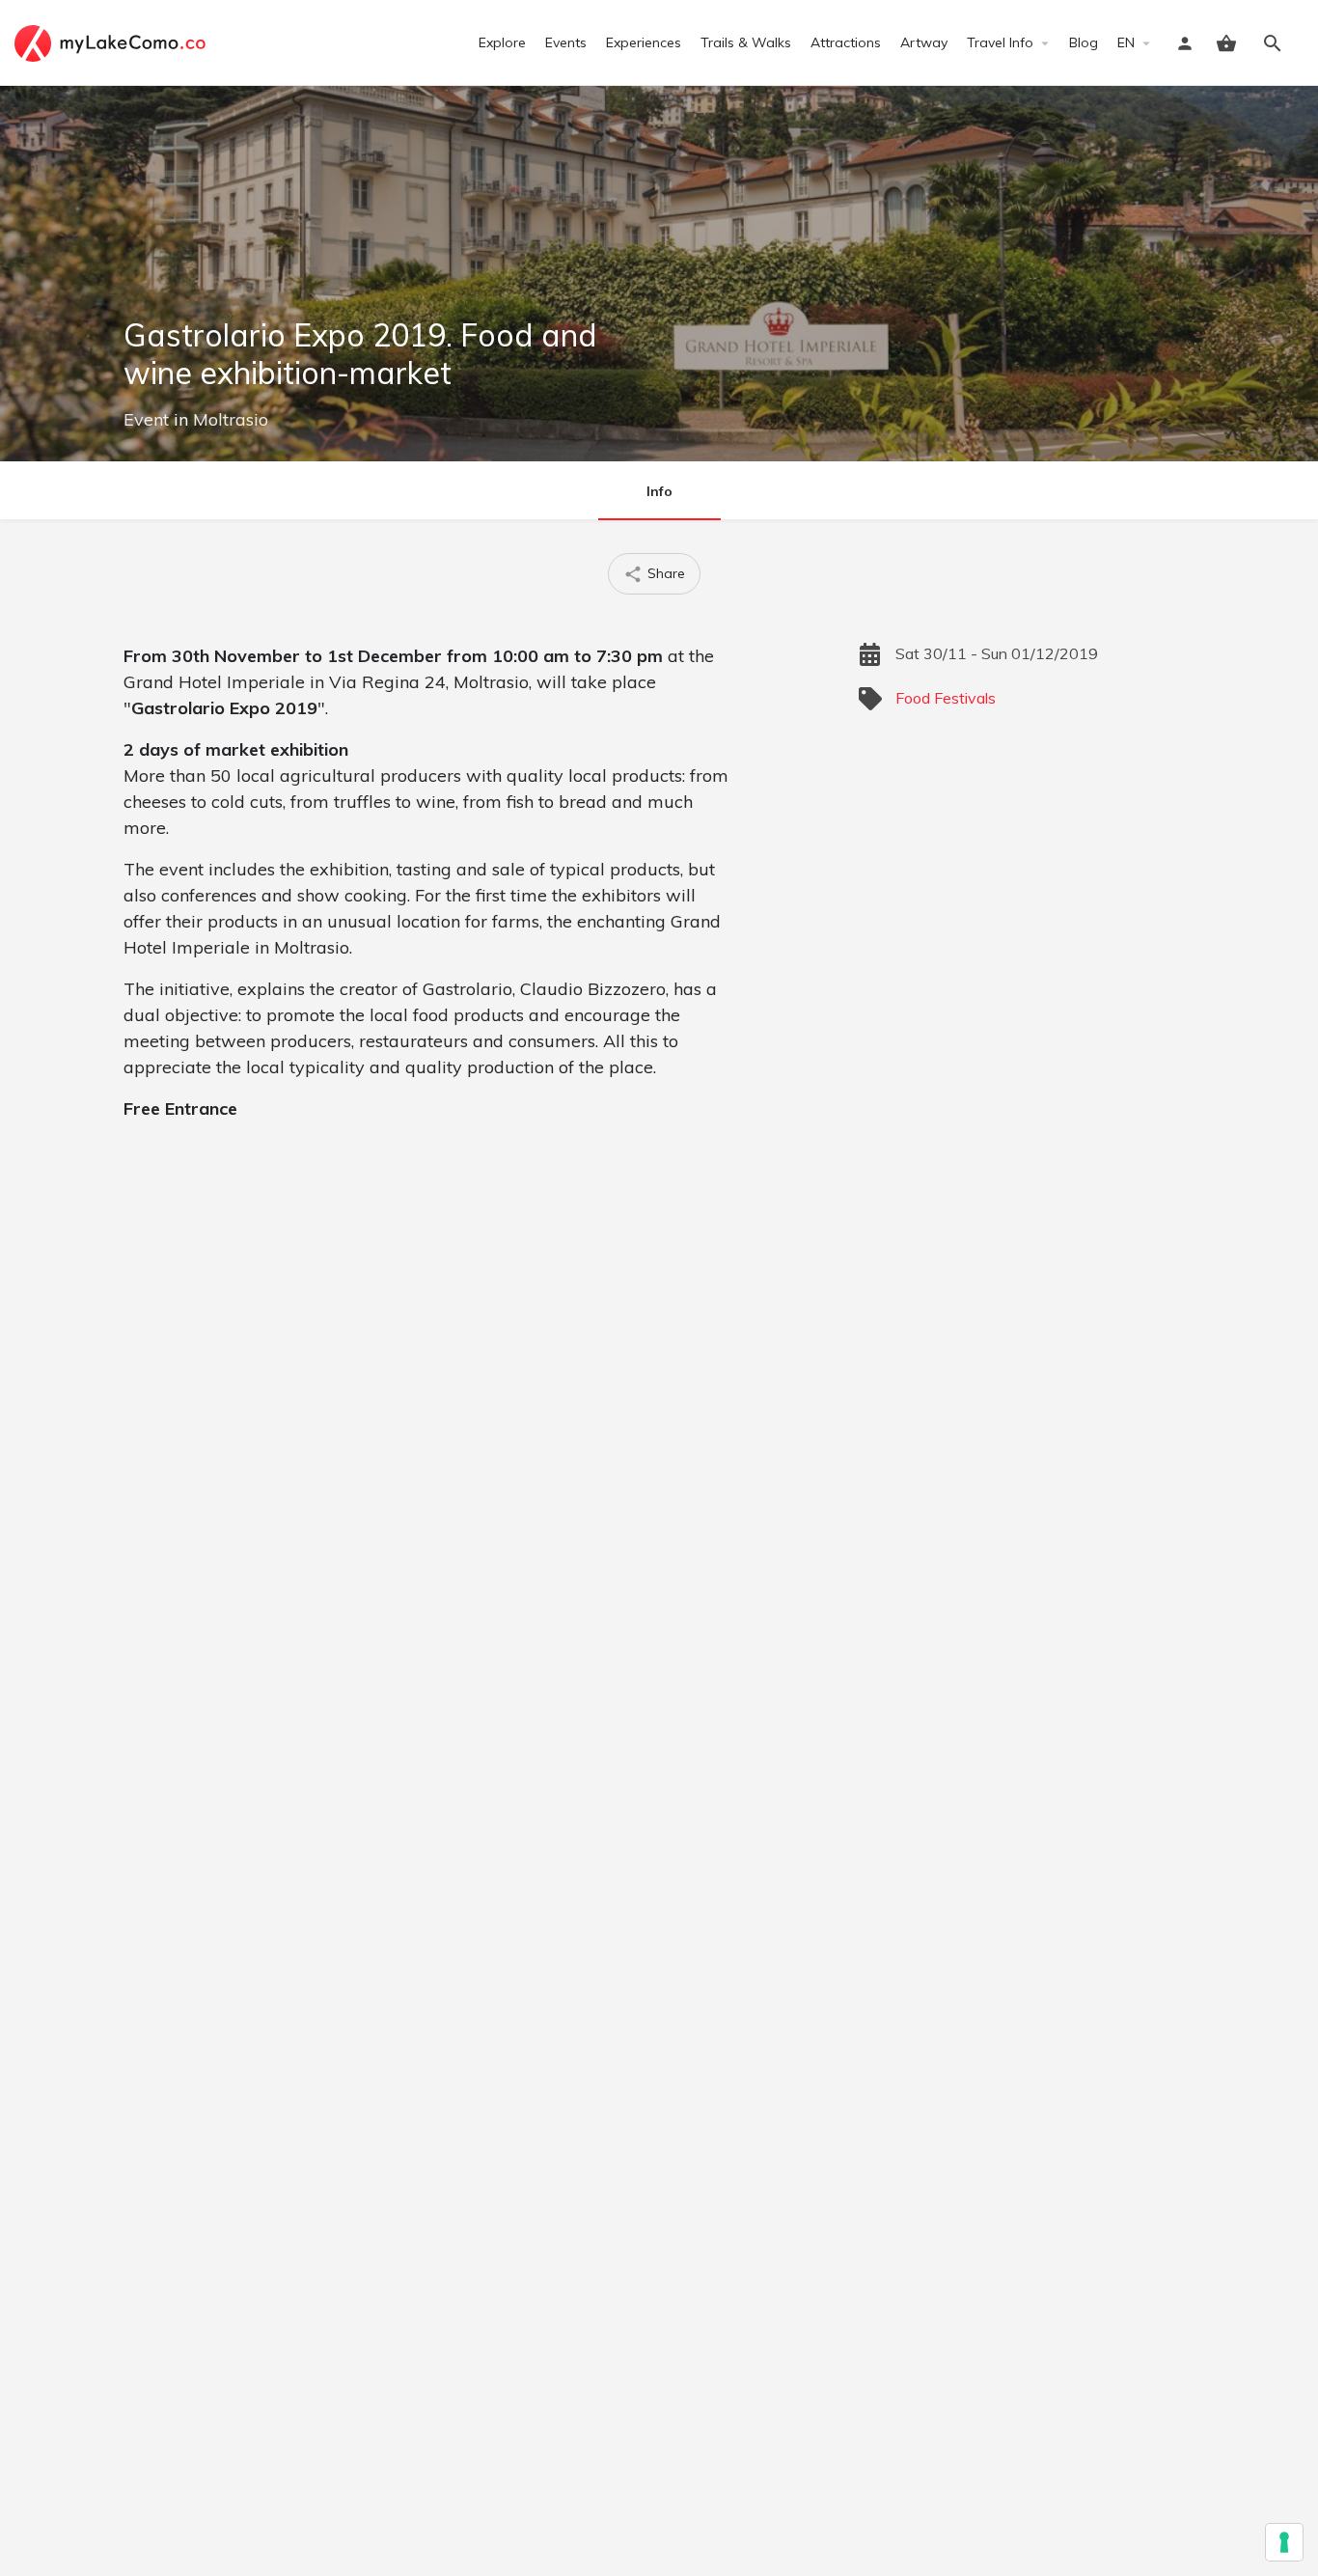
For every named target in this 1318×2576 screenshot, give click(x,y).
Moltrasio (231, 419)
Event (146, 419)
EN (1126, 42)
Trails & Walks (746, 42)
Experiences (644, 42)
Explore (502, 42)
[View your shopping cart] (1226, 43)
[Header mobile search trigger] (1273, 43)
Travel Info (1000, 42)
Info (659, 491)
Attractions (846, 42)
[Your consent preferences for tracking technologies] (1284, 2542)
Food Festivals (946, 698)
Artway (924, 42)
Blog (1084, 42)
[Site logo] (112, 42)
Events (566, 42)
